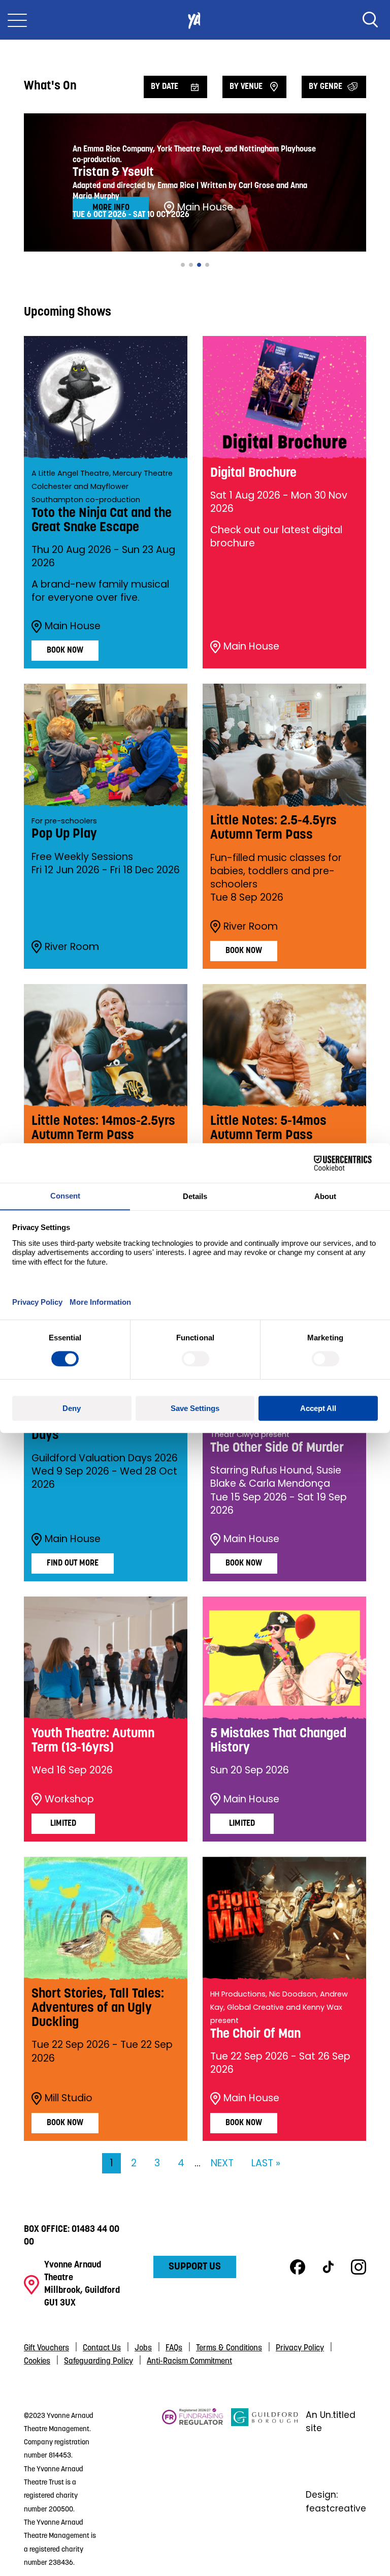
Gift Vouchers (46, 2348)
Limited (63, 1824)
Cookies (37, 2362)
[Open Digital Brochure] (284, 397)
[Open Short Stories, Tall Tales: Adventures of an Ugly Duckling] (106, 1918)
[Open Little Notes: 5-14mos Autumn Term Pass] (284, 1046)
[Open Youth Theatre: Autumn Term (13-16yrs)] (106, 1658)
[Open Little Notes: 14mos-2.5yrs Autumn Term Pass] (106, 1046)
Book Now (65, 651)
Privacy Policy (300, 2348)
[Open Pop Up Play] (106, 745)
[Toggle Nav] (17, 20)
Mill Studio (69, 2098)
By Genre (326, 87)
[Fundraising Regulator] (193, 2489)
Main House (73, 626)
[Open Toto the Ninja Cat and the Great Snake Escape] (106, 397)
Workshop (69, 1799)
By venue (246, 87)
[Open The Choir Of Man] (284, 1918)
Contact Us (102, 2348)
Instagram (359, 2267)
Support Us (195, 2267)
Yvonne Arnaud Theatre (195, 20)
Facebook (298, 2267)
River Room (72, 947)
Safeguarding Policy (99, 2362)
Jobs (143, 2348)
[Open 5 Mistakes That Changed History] (284, 1658)
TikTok (328, 2267)
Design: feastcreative (336, 2501)
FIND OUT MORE (73, 1563)
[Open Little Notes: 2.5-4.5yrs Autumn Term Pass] (284, 745)
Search (370, 20)
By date (165, 87)
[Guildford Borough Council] (265, 2489)
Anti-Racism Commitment (189, 2362)
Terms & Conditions (229, 2348)
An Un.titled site (331, 2421)
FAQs (174, 2348)
